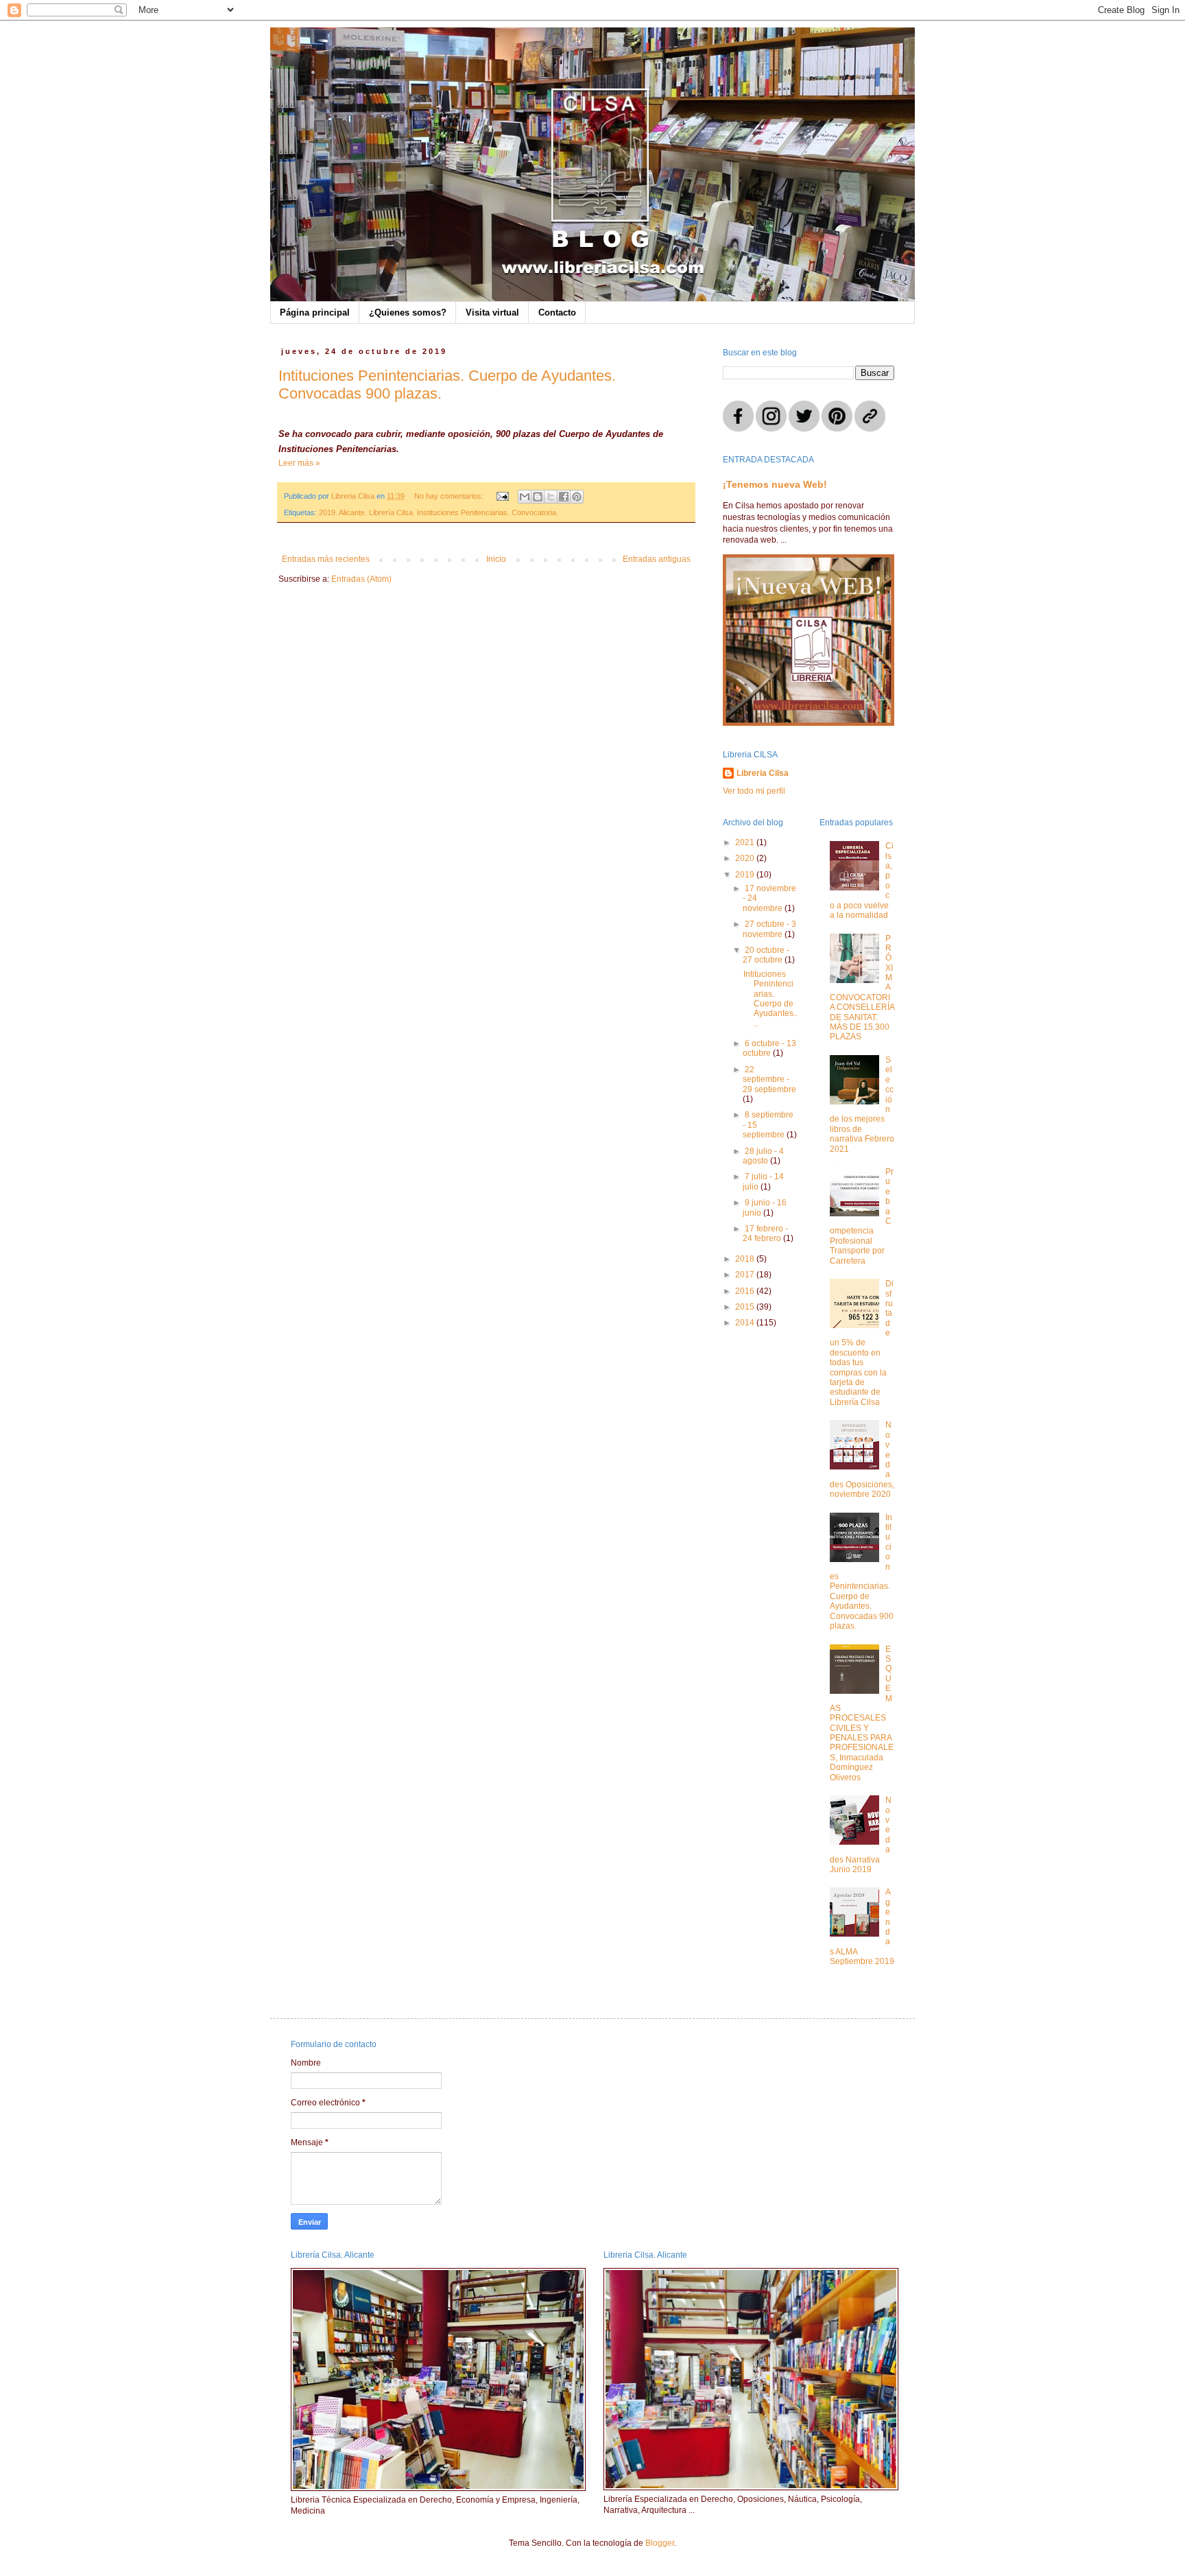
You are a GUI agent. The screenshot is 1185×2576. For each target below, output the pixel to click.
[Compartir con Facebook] (564, 497)
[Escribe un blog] (538, 497)
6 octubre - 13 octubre (769, 1048)
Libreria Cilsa (763, 773)
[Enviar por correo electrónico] (525, 497)
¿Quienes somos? (408, 312)
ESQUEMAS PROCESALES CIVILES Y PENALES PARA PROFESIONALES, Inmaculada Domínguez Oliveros (862, 1713)
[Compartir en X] (551, 497)
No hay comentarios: (450, 496)
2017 (746, 1275)
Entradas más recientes (326, 559)
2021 (746, 842)
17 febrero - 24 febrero (765, 1233)
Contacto (557, 312)
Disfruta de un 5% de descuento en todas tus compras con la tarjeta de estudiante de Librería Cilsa (862, 1343)
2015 (746, 1307)
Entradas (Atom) (361, 579)
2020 (746, 858)
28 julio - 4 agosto (763, 1156)
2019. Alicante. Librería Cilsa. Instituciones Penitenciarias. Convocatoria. (439, 512)
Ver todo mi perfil (754, 791)
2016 (746, 1291)
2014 (746, 1323)
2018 (746, 1259)
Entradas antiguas (657, 559)
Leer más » (299, 463)
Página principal (315, 312)
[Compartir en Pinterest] (577, 497)
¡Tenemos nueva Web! (775, 484)
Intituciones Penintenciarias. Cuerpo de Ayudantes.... (770, 999)
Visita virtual (492, 312)
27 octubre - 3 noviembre (769, 929)
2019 (746, 875)
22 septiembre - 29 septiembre (769, 1079)
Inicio (496, 559)
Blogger (660, 2543)
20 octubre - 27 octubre (766, 955)
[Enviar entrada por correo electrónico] (502, 496)
